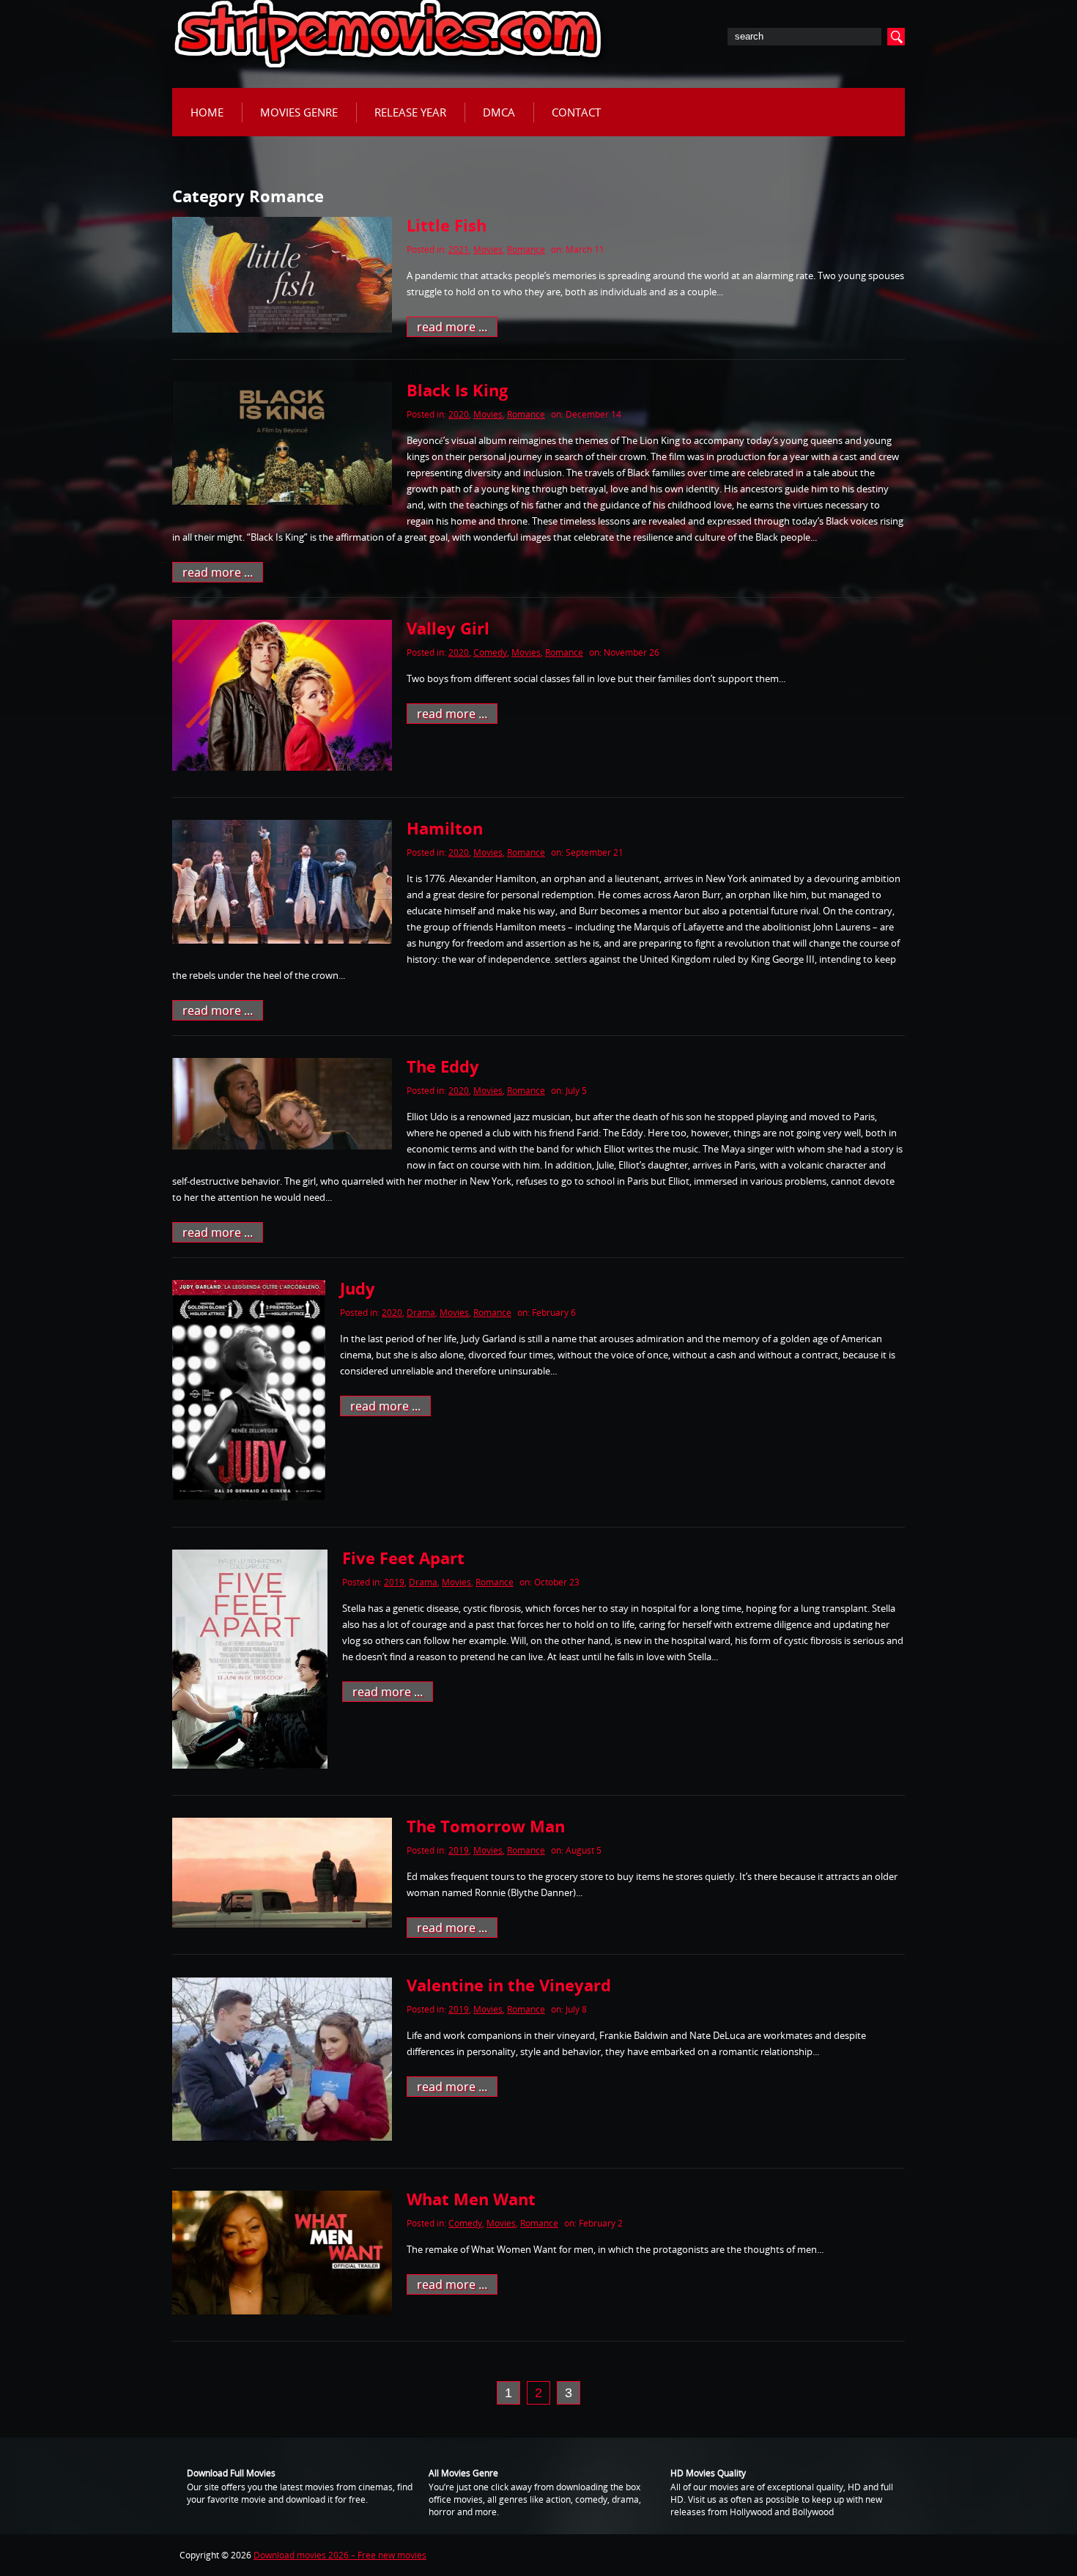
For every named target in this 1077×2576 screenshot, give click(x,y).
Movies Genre (299, 112)
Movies (488, 249)
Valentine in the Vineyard (509, 1985)
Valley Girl (448, 628)
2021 (459, 249)
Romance (526, 249)
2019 (394, 1582)
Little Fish (447, 225)
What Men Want (471, 2199)
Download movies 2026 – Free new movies (340, 2555)
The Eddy (443, 1066)
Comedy (490, 652)
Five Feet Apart (403, 1558)
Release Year (410, 112)
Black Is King (457, 390)
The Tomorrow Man (486, 1826)
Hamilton (445, 828)
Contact (576, 112)
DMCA (499, 112)
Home (207, 112)
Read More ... (452, 327)
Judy (358, 1288)
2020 (459, 414)
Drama (421, 1313)
